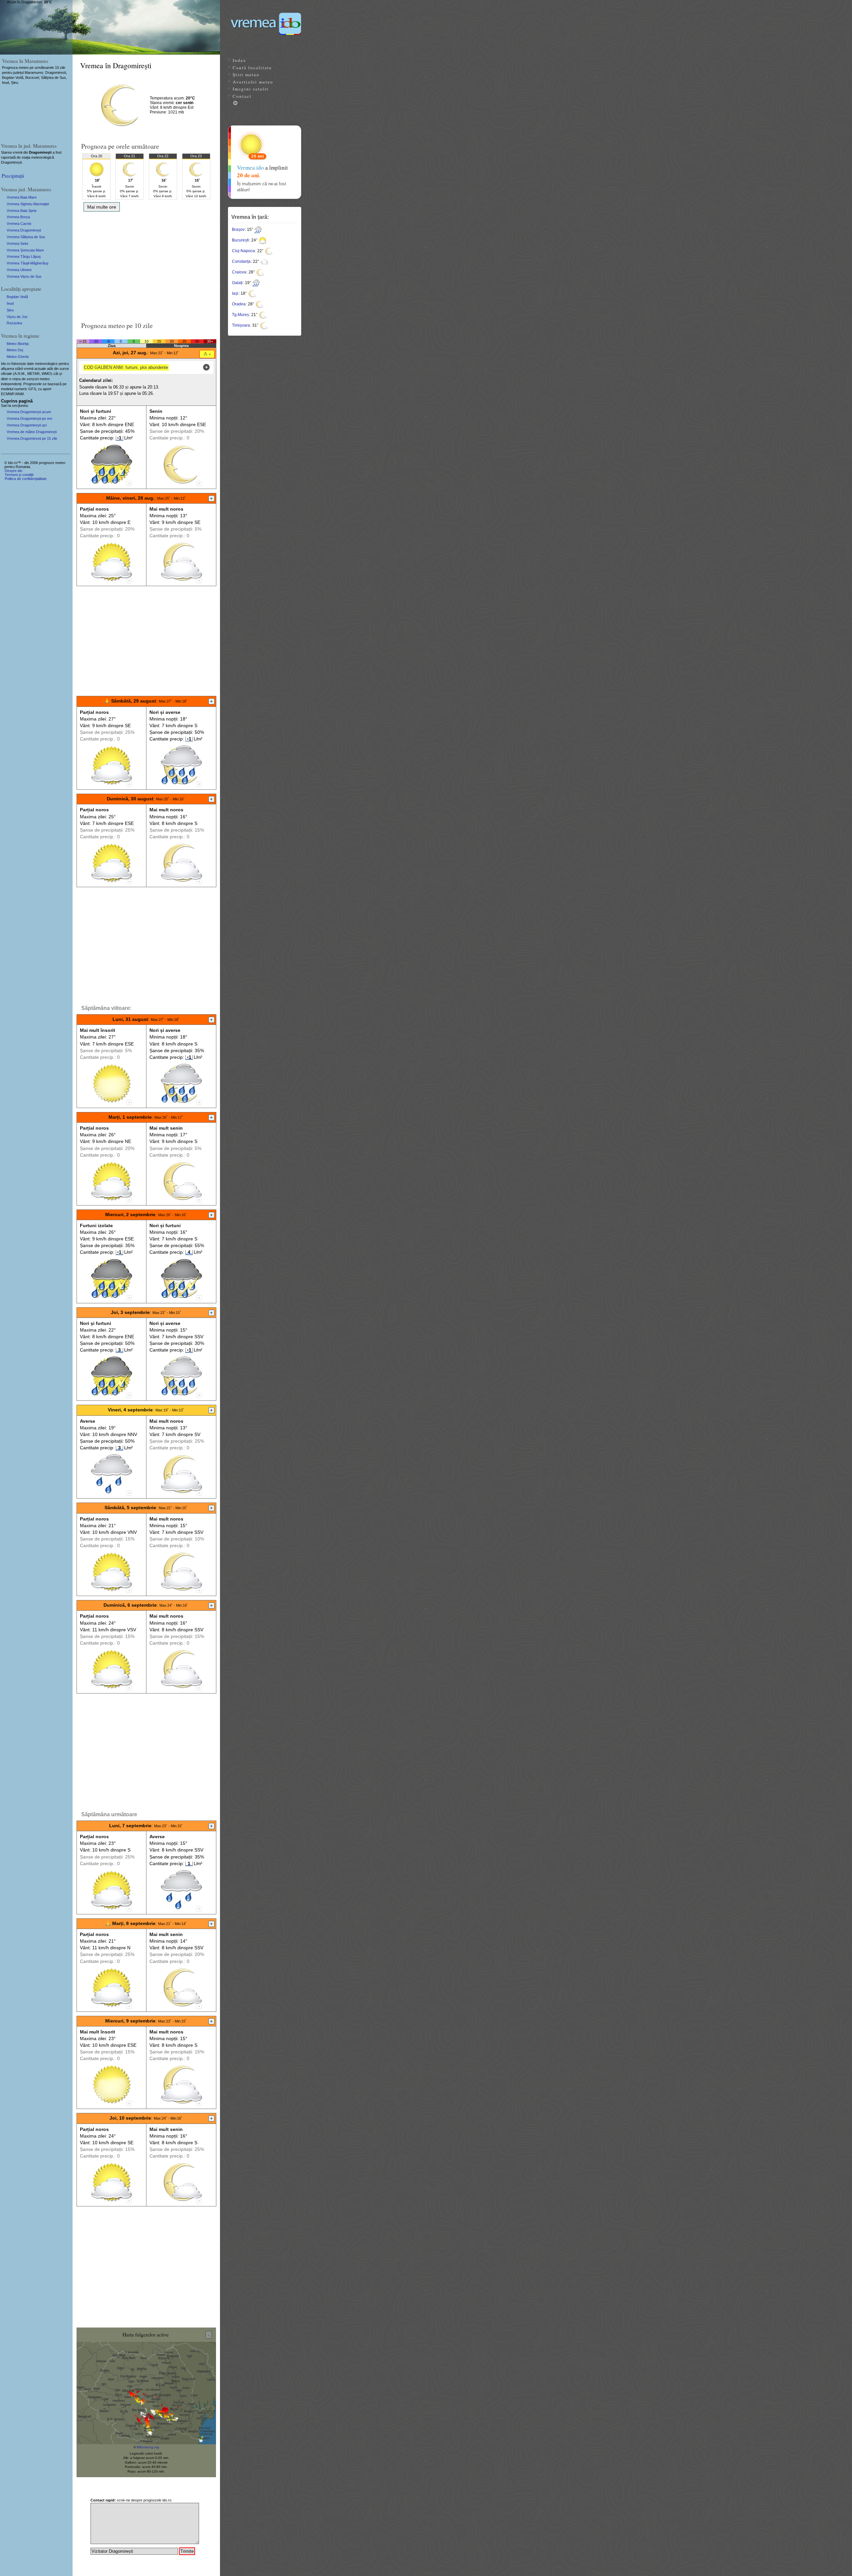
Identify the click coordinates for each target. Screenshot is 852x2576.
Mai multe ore (102, 207)
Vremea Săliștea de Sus (26, 237)
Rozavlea (14, 323)
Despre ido (13, 471)
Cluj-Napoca (243, 251)
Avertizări (253, 82)
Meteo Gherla (18, 357)
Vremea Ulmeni (19, 270)
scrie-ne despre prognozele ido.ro (131, 2500)
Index (239, 60)
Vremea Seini (17, 243)
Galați (237, 283)
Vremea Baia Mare (22, 197)
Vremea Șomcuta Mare (25, 250)
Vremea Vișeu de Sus (24, 276)
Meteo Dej (15, 350)
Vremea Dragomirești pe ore (29, 418)
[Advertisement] (146, 264)
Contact (242, 96)
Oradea (239, 304)
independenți (11, 384)
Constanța (241, 261)
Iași (235, 293)
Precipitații (13, 175)
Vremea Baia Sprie (22, 211)
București (240, 240)
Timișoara (241, 325)
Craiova (239, 272)
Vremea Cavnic (19, 224)
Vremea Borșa (18, 217)
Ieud (10, 303)
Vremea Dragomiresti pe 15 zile (32, 438)
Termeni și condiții (19, 475)
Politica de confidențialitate (26, 479)
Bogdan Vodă (17, 297)
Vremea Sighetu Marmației (28, 204)
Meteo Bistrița (18, 344)
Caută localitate (252, 68)
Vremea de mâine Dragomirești (32, 432)
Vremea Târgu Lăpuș (24, 256)
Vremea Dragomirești (24, 230)
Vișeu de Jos (17, 317)
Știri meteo (246, 75)
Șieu (10, 310)
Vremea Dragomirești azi (27, 425)
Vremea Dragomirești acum (29, 412)
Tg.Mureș (240, 315)
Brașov (238, 230)
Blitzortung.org (148, 2447)
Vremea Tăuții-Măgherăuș (28, 263)
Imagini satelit (251, 89)
